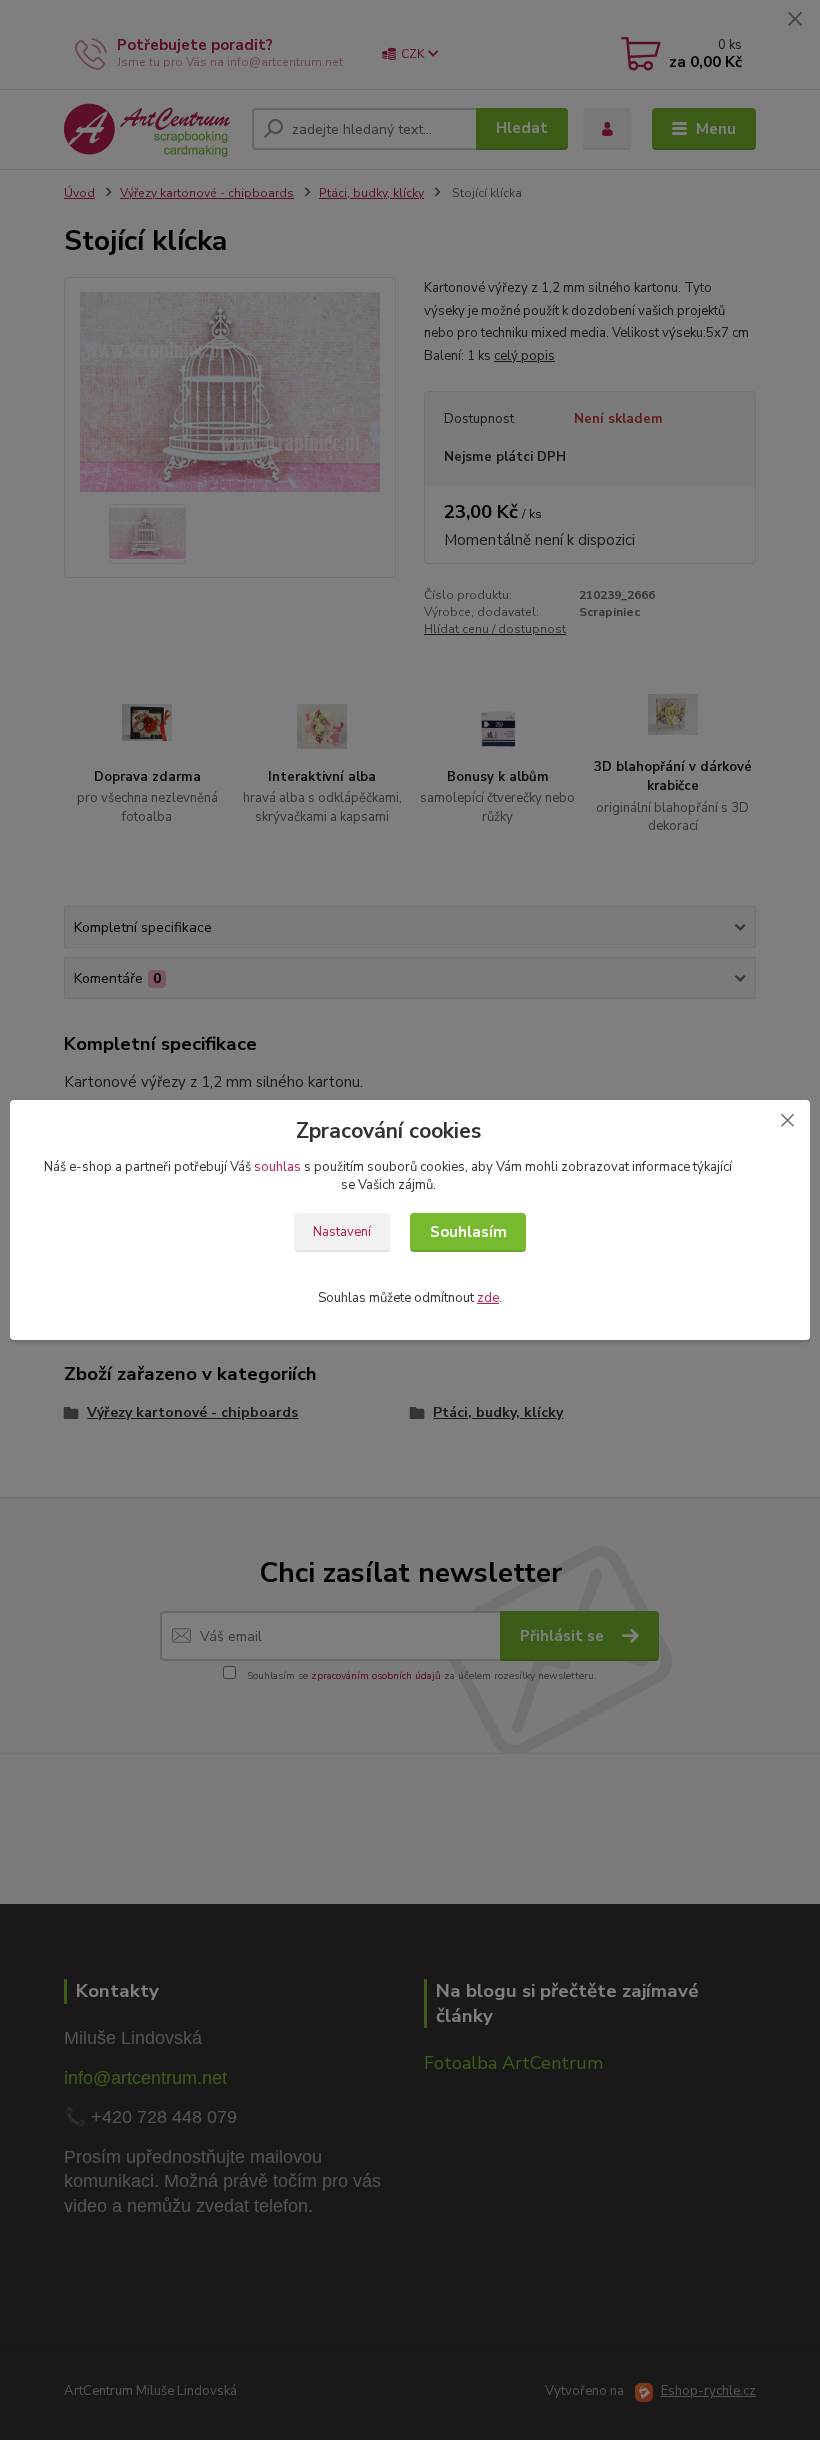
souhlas (277, 1167)
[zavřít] (787, 1120)
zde (488, 1298)
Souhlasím (468, 1232)
